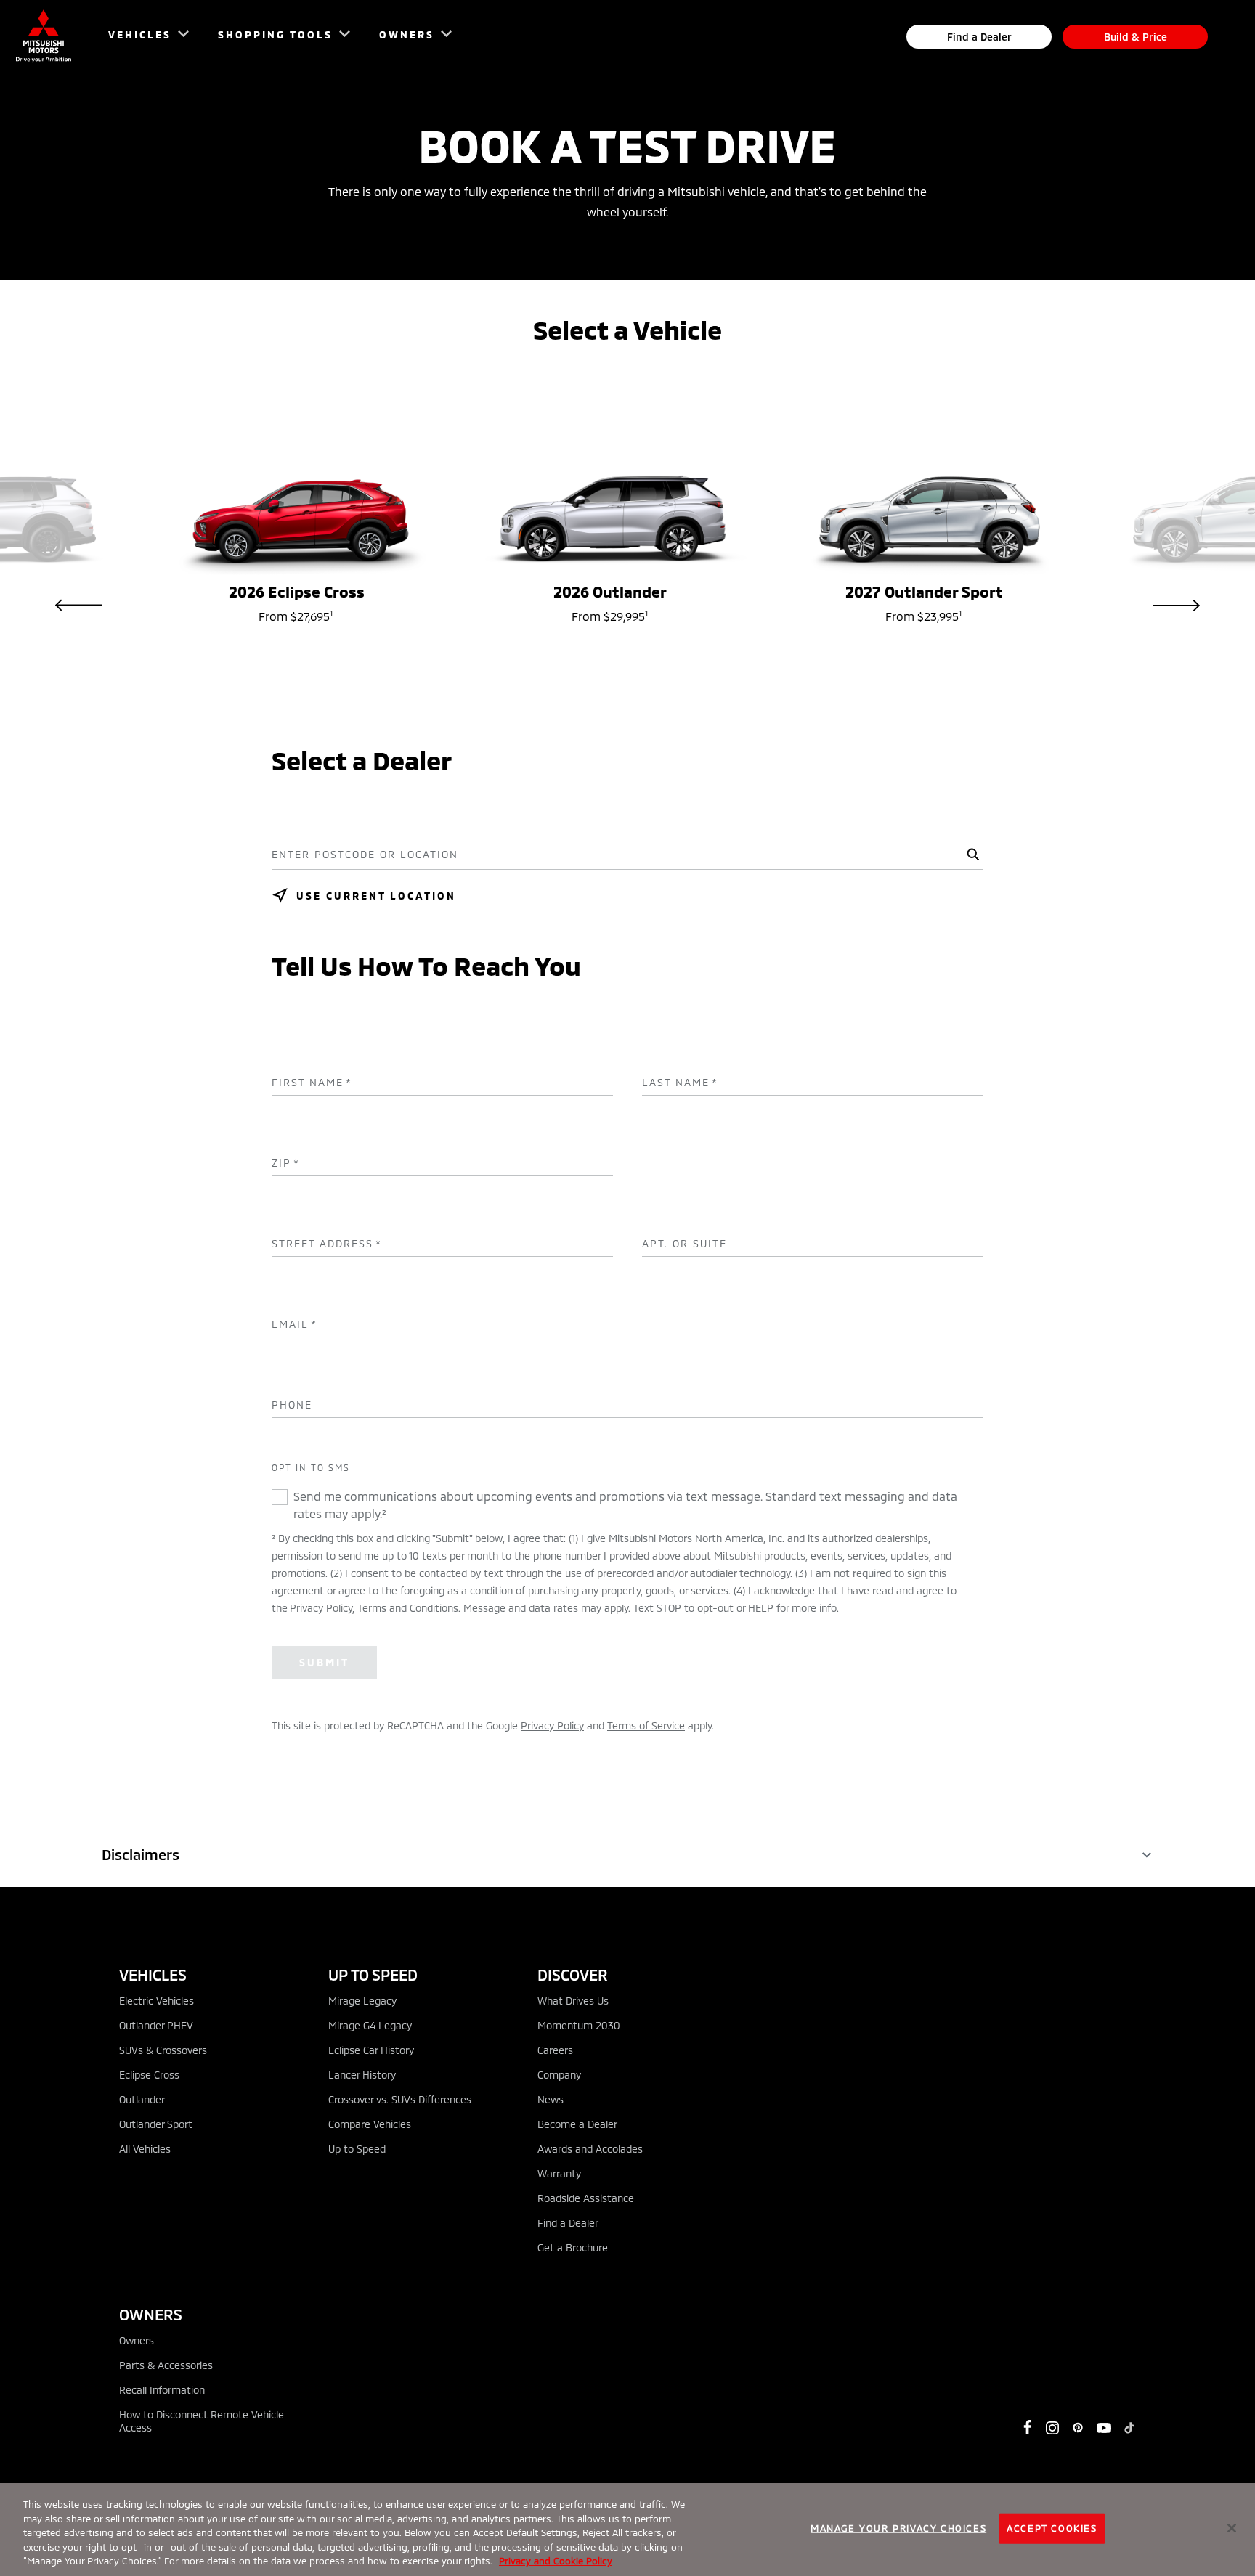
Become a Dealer (577, 2124)
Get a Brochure (573, 2247)
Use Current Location (376, 896)
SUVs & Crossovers (163, 2050)
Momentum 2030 (579, 2025)
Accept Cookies (1052, 2528)
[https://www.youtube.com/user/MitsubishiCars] (1104, 2428)
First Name (312, 1083)
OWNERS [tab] (151, 2314)
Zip (286, 1163)
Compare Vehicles (370, 2124)
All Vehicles (145, 2149)
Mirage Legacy (362, 2001)
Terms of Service (646, 1725)
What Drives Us (573, 2001)
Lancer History (362, 2075)
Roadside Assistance (586, 2198)
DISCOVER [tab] (573, 1974)
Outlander (142, 2099)
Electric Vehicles (157, 2001)
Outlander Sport (156, 2124)
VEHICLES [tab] (153, 1974)
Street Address (327, 1244)
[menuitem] (142, 37)
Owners (137, 2340)
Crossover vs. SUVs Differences (400, 2099)
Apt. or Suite (685, 1244)
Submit (324, 1662)
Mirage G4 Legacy (370, 2025)
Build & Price (1136, 37)
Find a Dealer (979, 37)
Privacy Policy (321, 1608)
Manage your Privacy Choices (898, 2528)
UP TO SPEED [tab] (373, 1974)
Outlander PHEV (156, 2025)
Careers (555, 2050)
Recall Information (162, 2390)
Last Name (680, 1083)
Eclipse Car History (371, 2050)
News (551, 2099)
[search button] (971, 855)
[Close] (1232, 2528)
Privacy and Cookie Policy (556, 2561)
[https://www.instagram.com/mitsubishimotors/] (1052, 2428)
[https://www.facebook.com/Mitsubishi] (1028, 2427)
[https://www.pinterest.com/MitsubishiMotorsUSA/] (1078, 2428)
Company (559, 2075)
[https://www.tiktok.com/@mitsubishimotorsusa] (1129, 2428)
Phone (292, 1405)
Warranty (559, 2173)
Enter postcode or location (365, 855)
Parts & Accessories (166, 2365)
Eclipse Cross (149, 2075)
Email (295, 1324)
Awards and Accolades (590, 2149)
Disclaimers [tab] (141, 1854)
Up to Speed (357, 2149)
